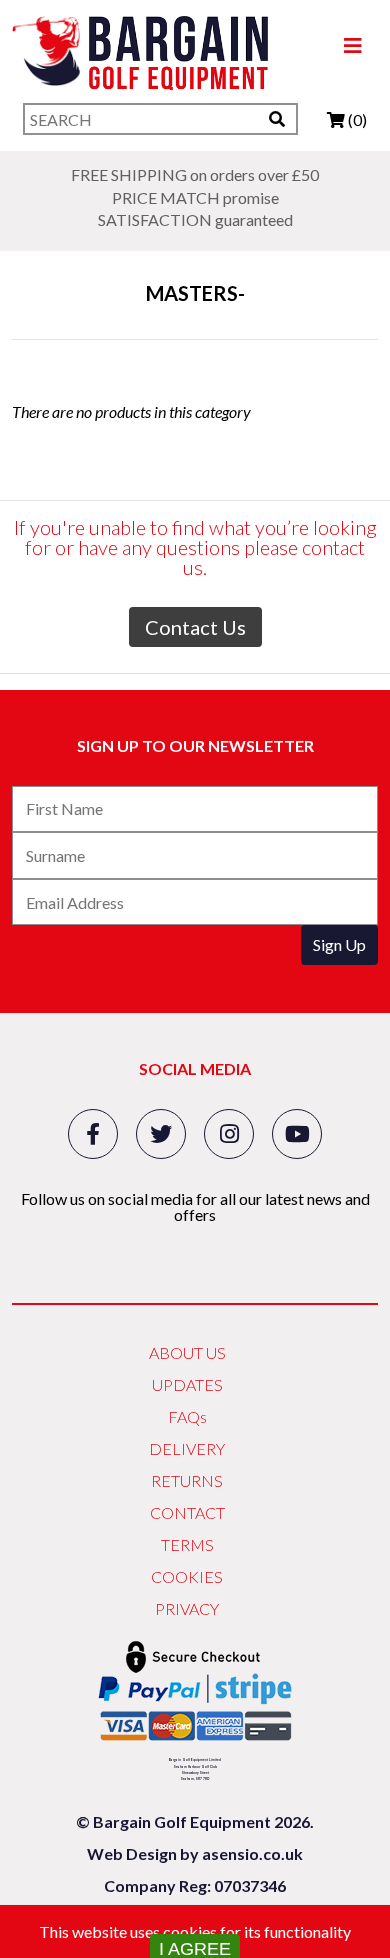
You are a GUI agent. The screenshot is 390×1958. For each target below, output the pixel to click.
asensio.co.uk (252, 1853)
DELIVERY (187, 1448)
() (356, 119)
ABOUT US (187, 1352)
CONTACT (187, 1512)
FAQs (187, 1416)
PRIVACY (187, 1608)
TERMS (187, 1544)
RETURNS (187, 1480)
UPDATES (187, 1384)
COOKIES (187, 1576)
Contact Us (195, 627)
